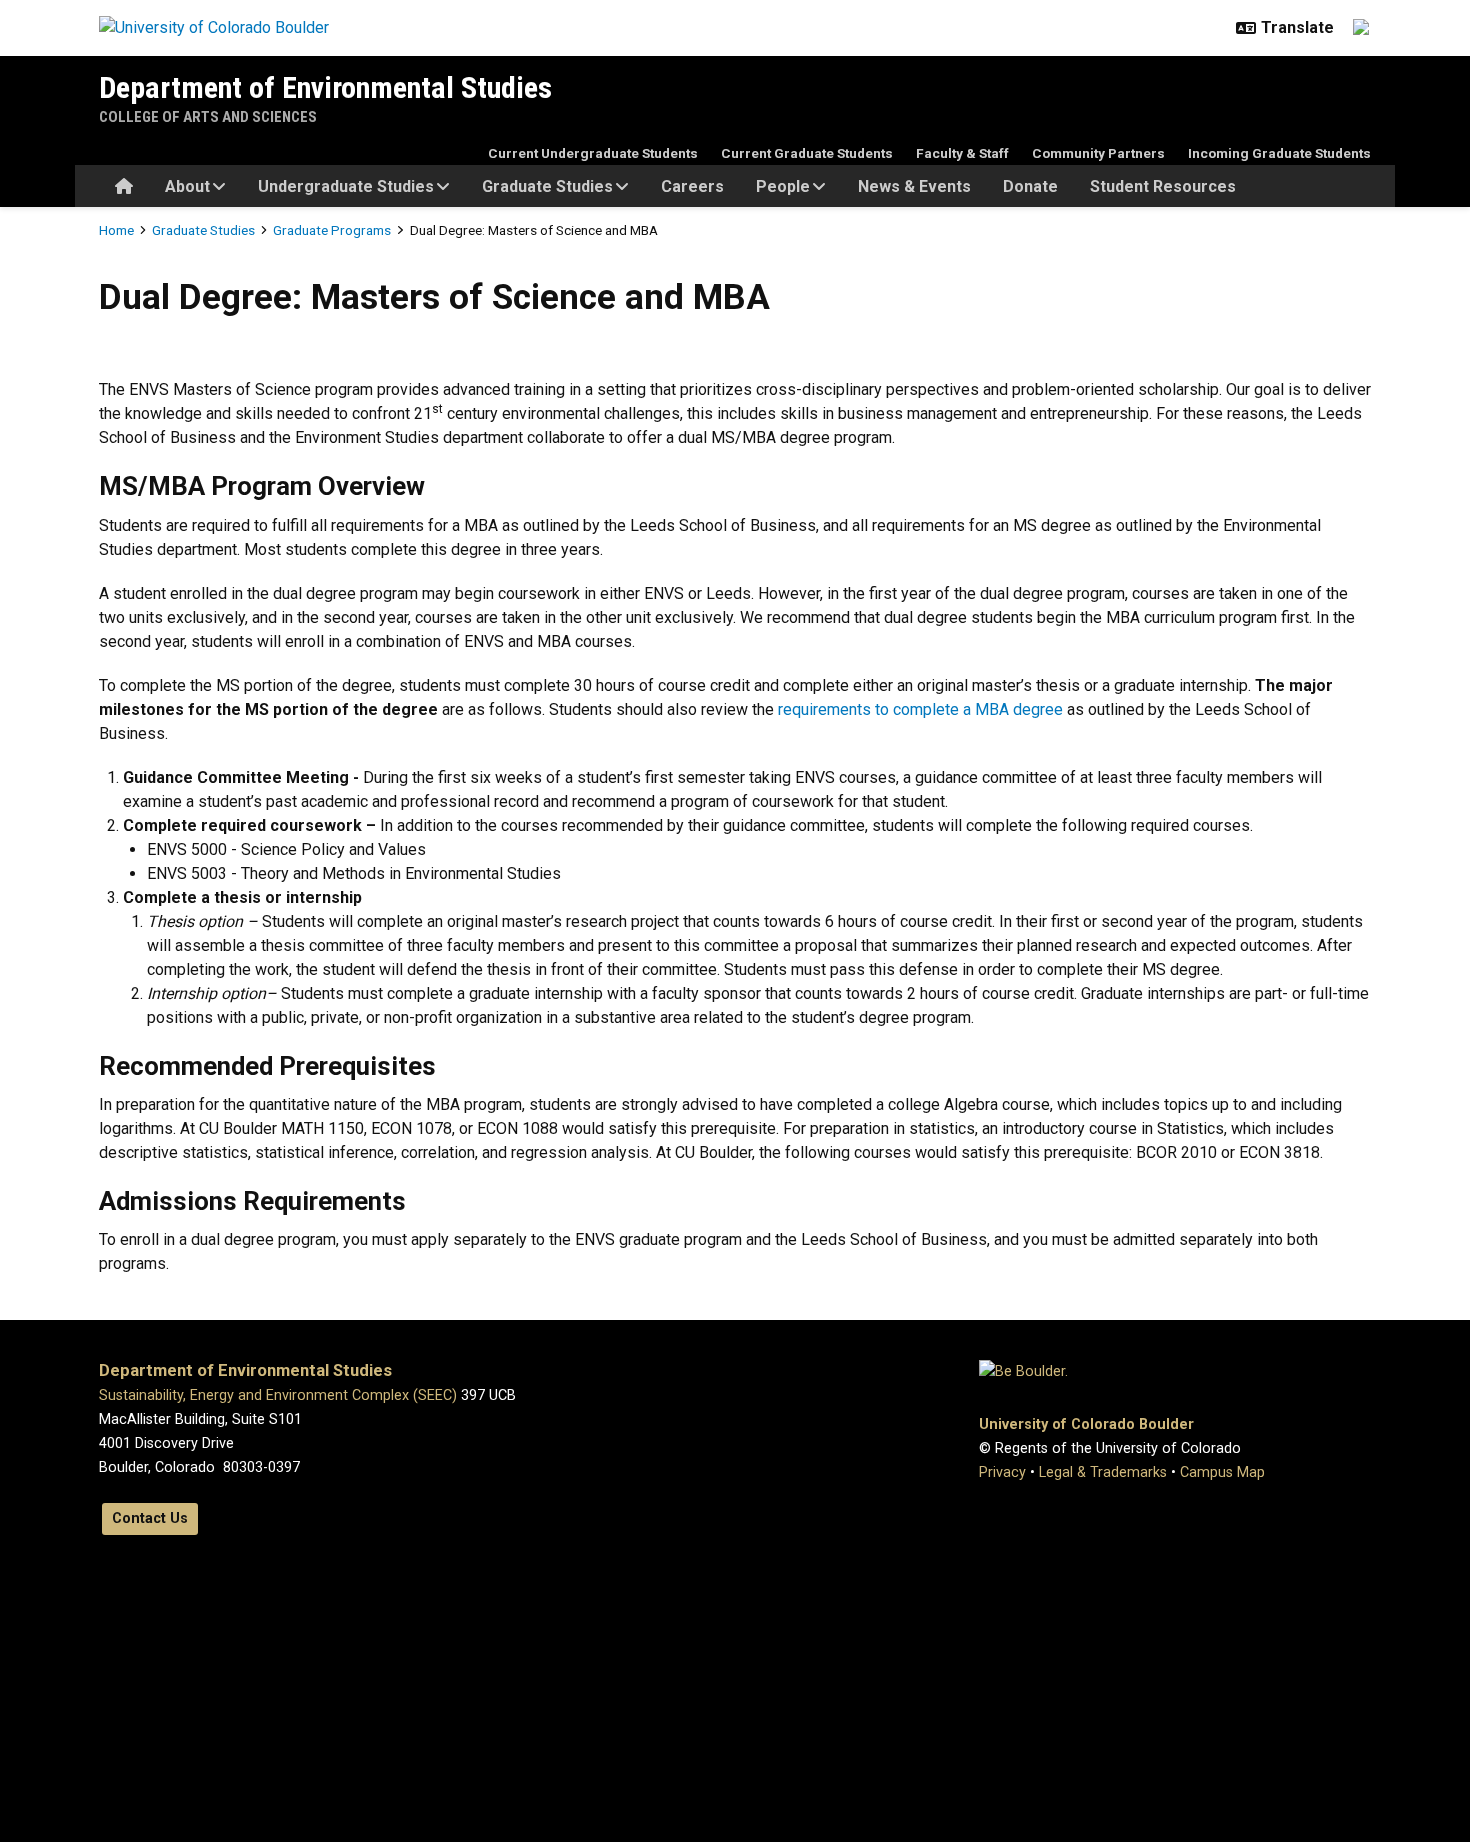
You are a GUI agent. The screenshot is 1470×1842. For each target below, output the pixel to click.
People (783, 186)
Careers (692, 186)
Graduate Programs (332, 230)
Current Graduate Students (807, 153)
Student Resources (1163, 186)
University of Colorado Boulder (1086, 1424)
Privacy (1002, 1472)
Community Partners (1098, 153)
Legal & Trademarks (1103, 1472)
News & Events (914, 186)
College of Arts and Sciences (208, 117)
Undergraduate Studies (346, 186)
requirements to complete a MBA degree (920, 709)
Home (116, 230)
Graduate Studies (547, 186)
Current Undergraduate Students (593, 153)
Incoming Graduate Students (1279, 153)
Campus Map (1222, 1472)
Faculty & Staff (962, 153)
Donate (1030, 186)
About (187, 186)
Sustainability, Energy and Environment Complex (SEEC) (278, 1395)
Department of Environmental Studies (325, 87)
